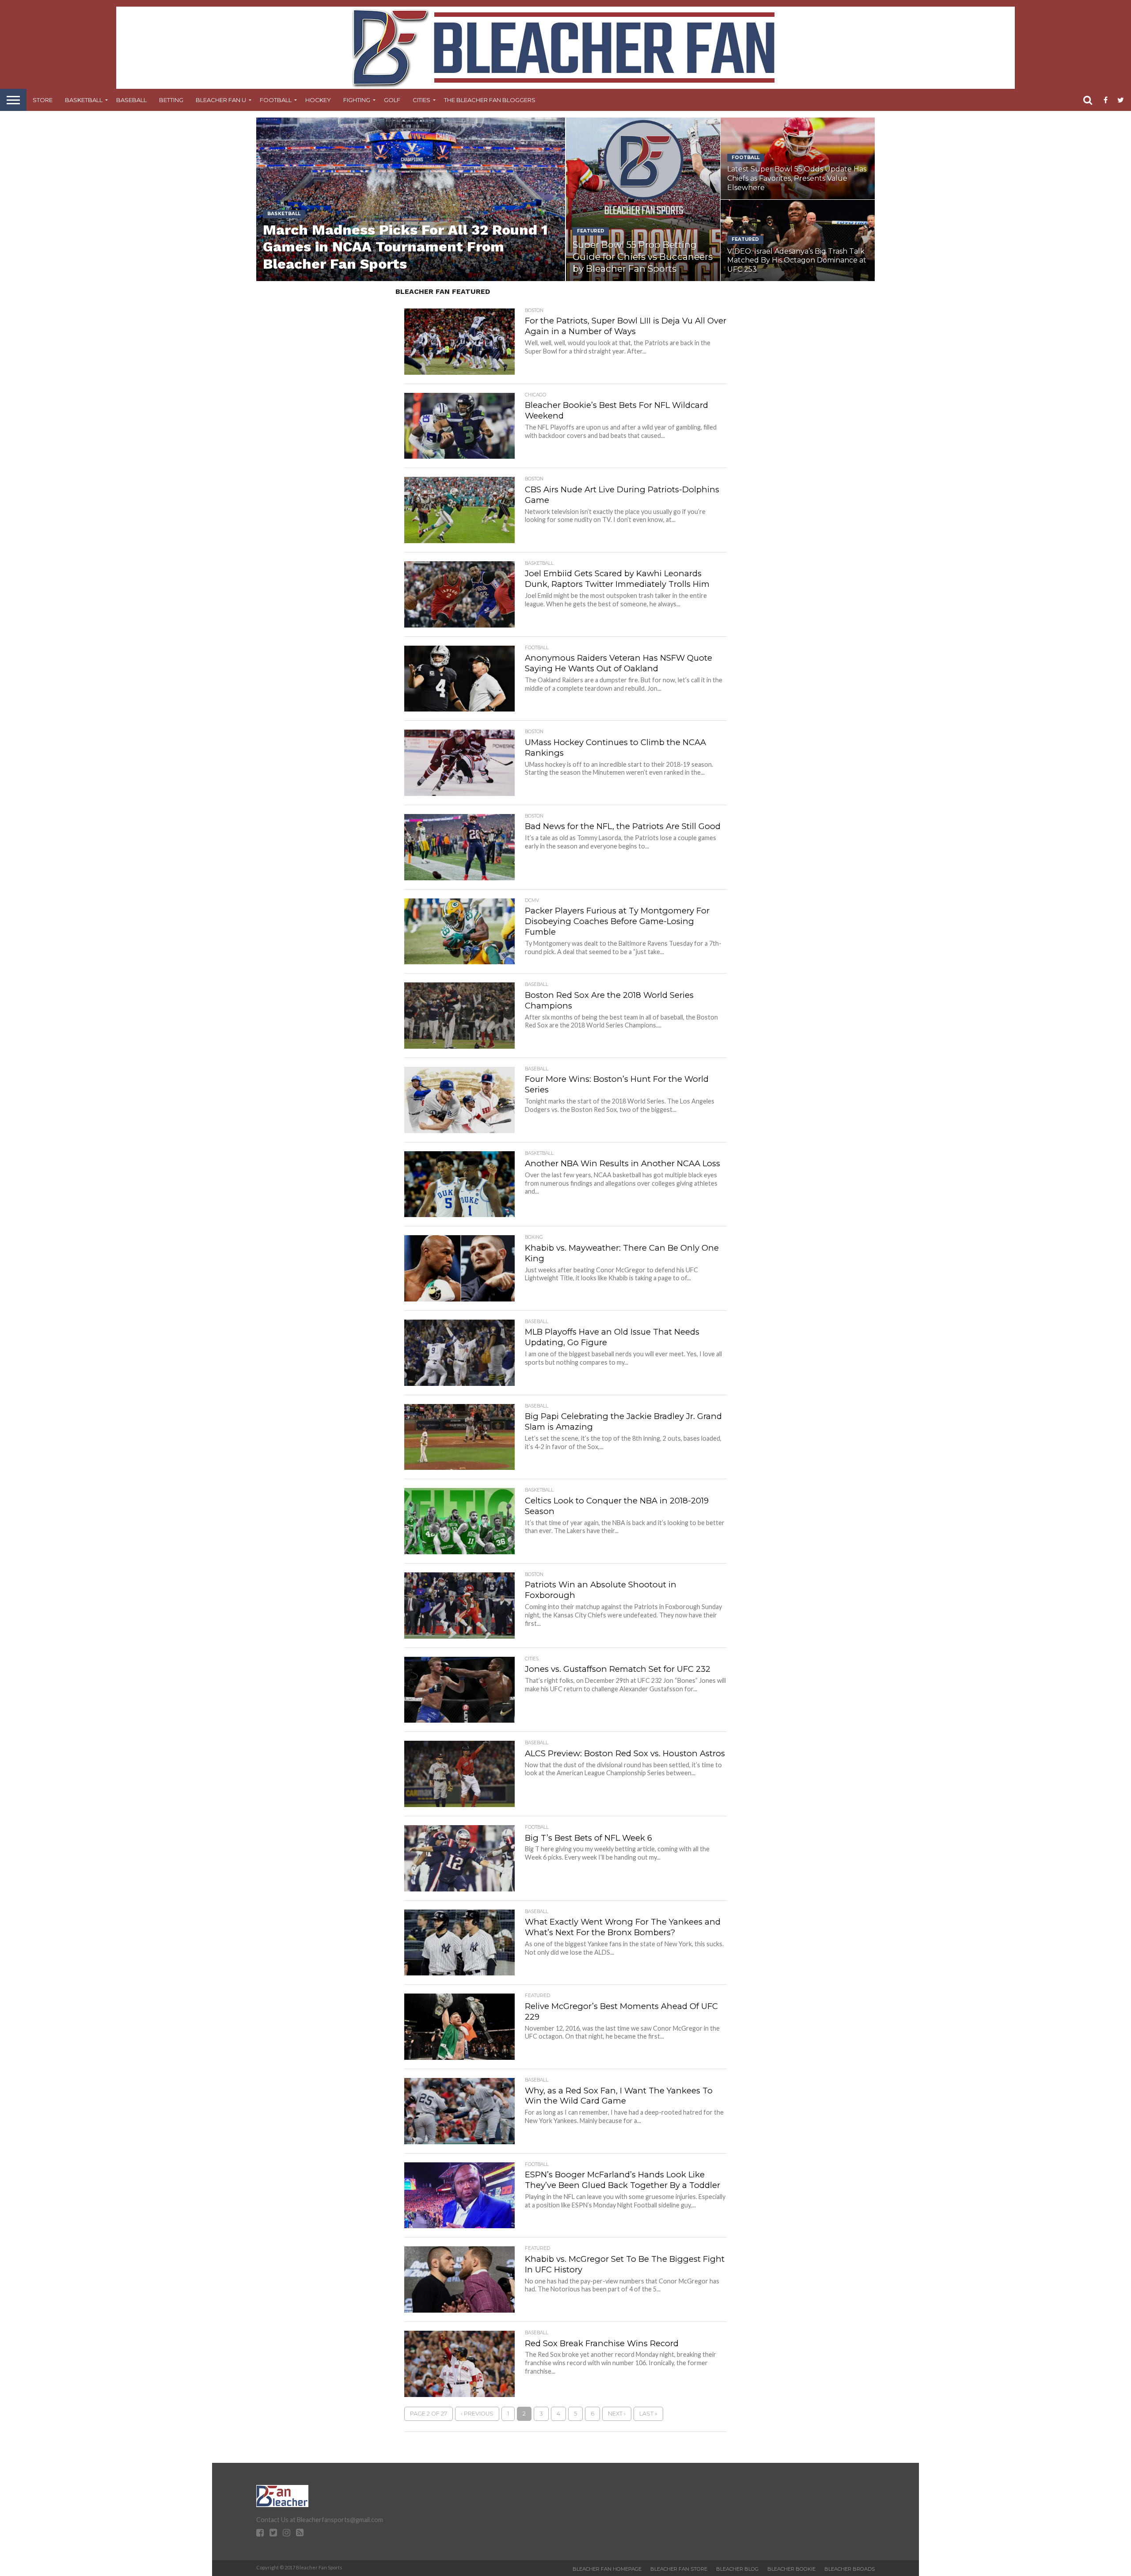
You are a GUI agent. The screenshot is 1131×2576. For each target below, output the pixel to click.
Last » (648, 2414)
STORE (43, 100)
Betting (171, 100)
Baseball (131, 100)
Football (276, 100)
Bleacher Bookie (791, 2569)
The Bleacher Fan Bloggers (490, 100)
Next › (617, 2414)
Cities (421, 100)
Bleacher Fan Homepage (607, 2569)
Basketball (84, 100)
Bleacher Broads (850, 2569)
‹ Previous (477, 2414)
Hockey (318, 100)
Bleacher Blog (737, 2569)
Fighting (357, 100)
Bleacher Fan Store (679, 2569)
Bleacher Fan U (221, 100)
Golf (392, 100)
